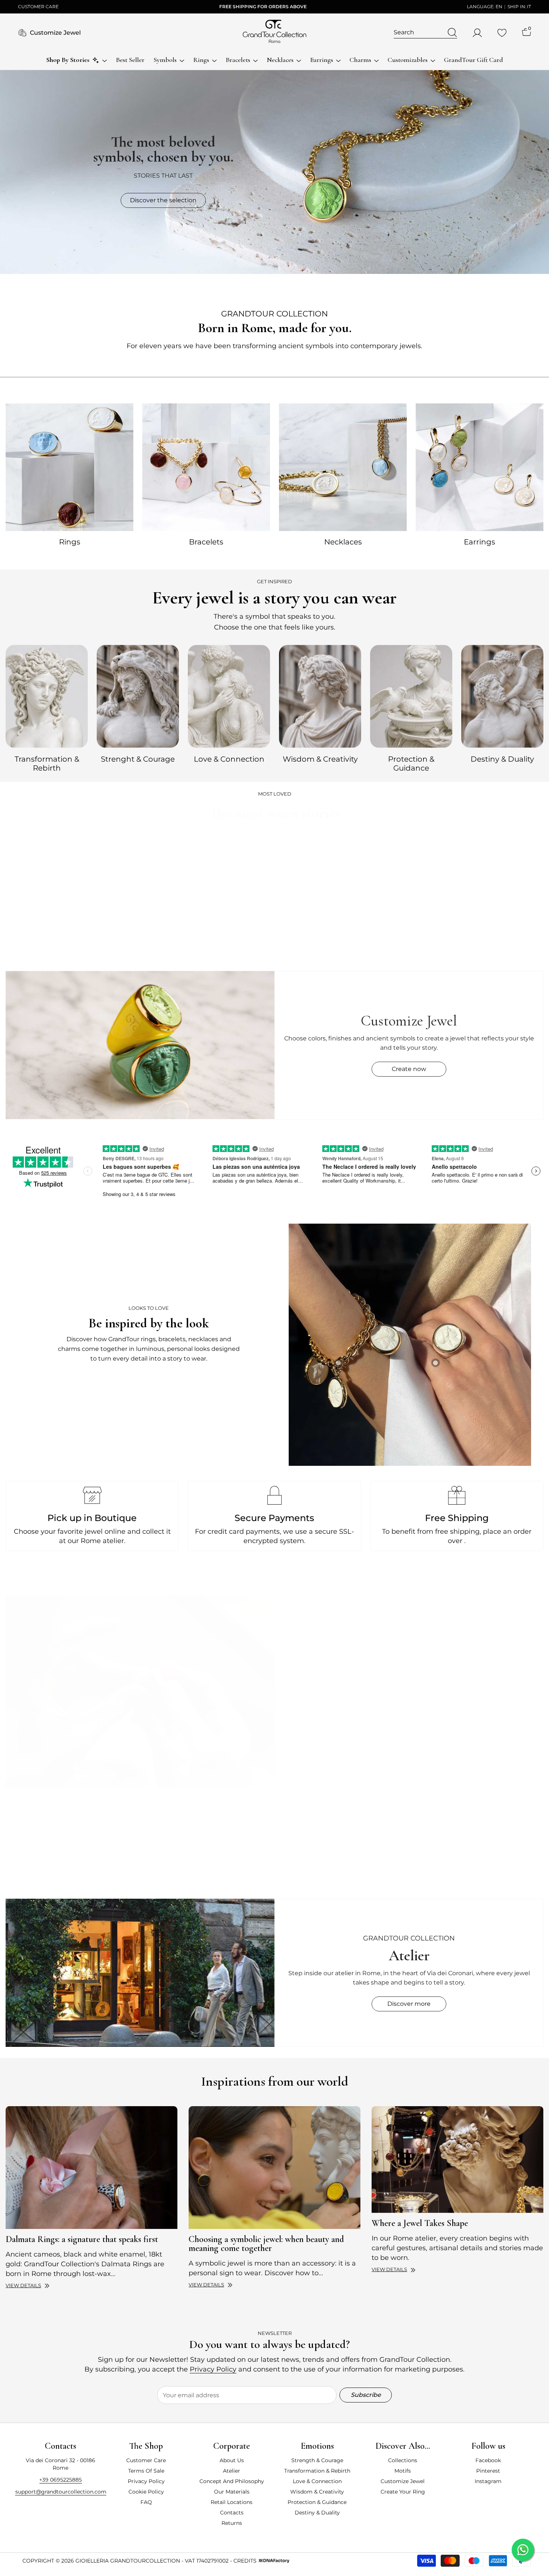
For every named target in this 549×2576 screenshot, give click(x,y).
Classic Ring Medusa (149, 961)
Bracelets (206, 542)
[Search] (425, 33)
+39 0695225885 (61, 2480)
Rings (70, 542)
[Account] (477, 33)
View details (23, 2285)
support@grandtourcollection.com (61, 2492)
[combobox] (418, 32)
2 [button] (277, 1892)
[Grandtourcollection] (69, 467)
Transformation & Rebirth (47, 764)
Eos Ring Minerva (351, 961)
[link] (410, 1345)
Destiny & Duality (502, 759)
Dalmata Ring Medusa (49, 961)
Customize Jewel (55, 33)
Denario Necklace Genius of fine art (452, 958)
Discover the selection (163, 200)
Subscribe (366, 2395)
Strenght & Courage (138, 759)
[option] (47, 707)
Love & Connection (229, 759)
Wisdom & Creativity (320, 759)
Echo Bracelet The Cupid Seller (250, 961)
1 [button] (272, 1892)
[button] (63, 1870)
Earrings (480, 542)
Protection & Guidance (411, 764)
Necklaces (343, 542)
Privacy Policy (213, 2369)
